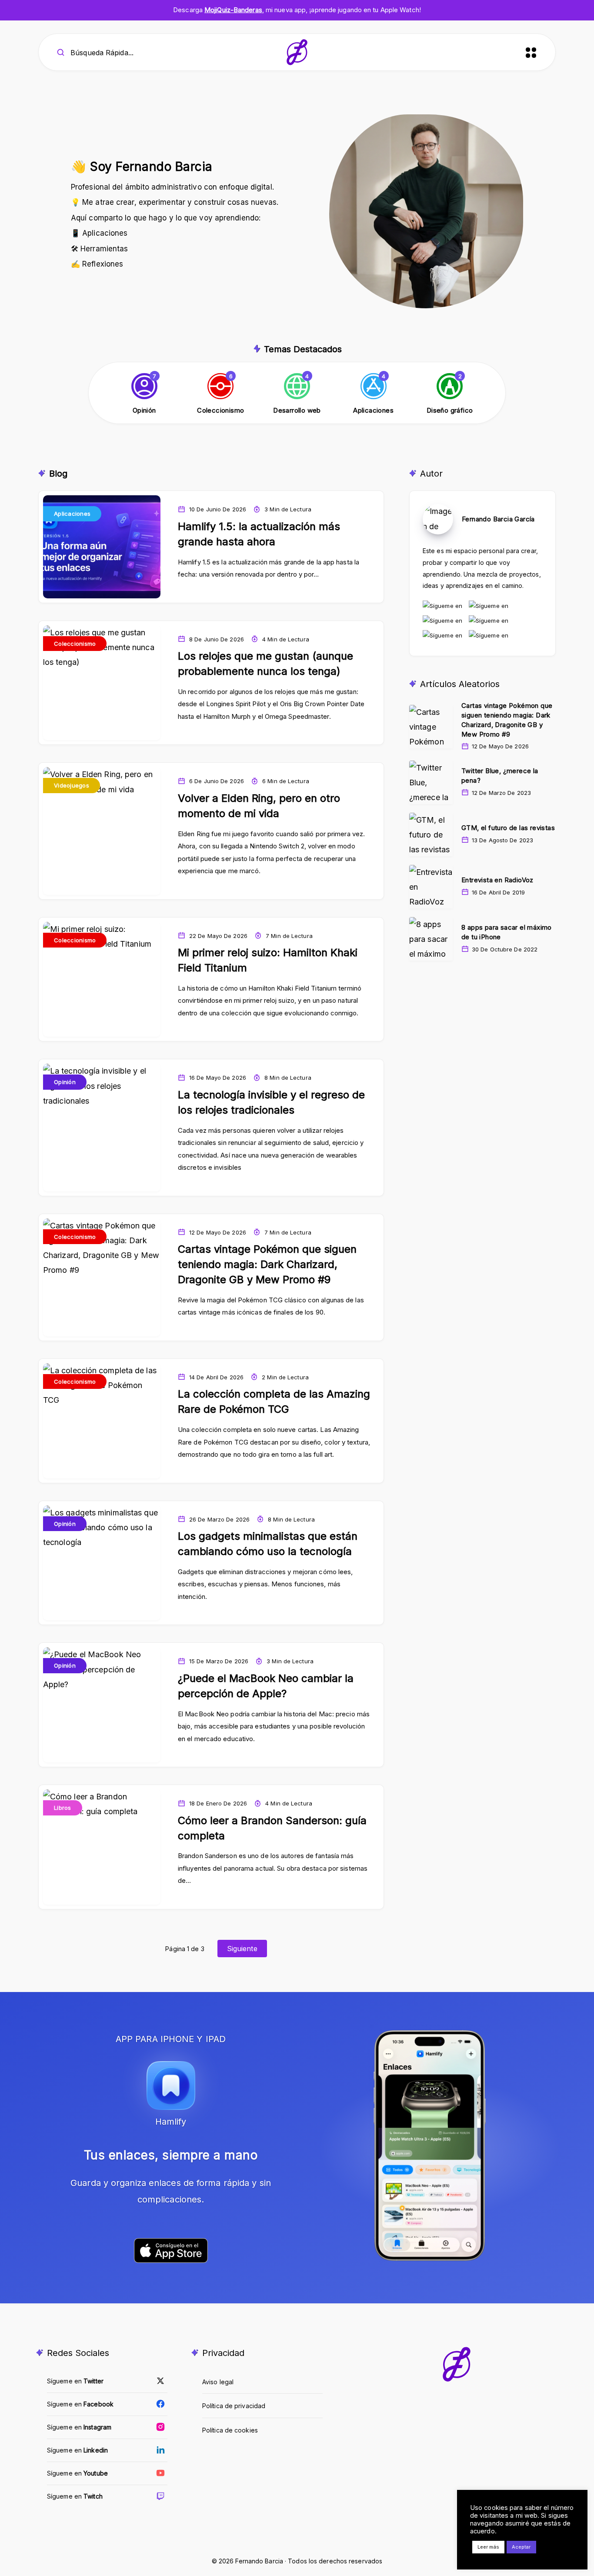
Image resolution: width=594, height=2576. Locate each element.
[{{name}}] (144, 394)
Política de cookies (230, 2430)
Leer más (488, 2547)
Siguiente (242, 1949)
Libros (63, 1808)
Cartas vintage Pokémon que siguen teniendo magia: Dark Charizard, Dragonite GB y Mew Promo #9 (267, 1264)
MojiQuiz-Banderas (233, 10)
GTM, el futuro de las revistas (508, 828)
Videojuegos (72, 785)
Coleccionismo (75, 644)
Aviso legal (218, 2382)
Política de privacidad (234, 2406)
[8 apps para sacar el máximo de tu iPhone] (431, 939)
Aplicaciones (72, 514)
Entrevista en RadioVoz (497, 880)
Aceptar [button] (521, 2547)
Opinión (65, 1082)
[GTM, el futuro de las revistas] (431, 834)
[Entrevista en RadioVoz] (431, 887)
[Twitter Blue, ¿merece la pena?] (431, 782)
